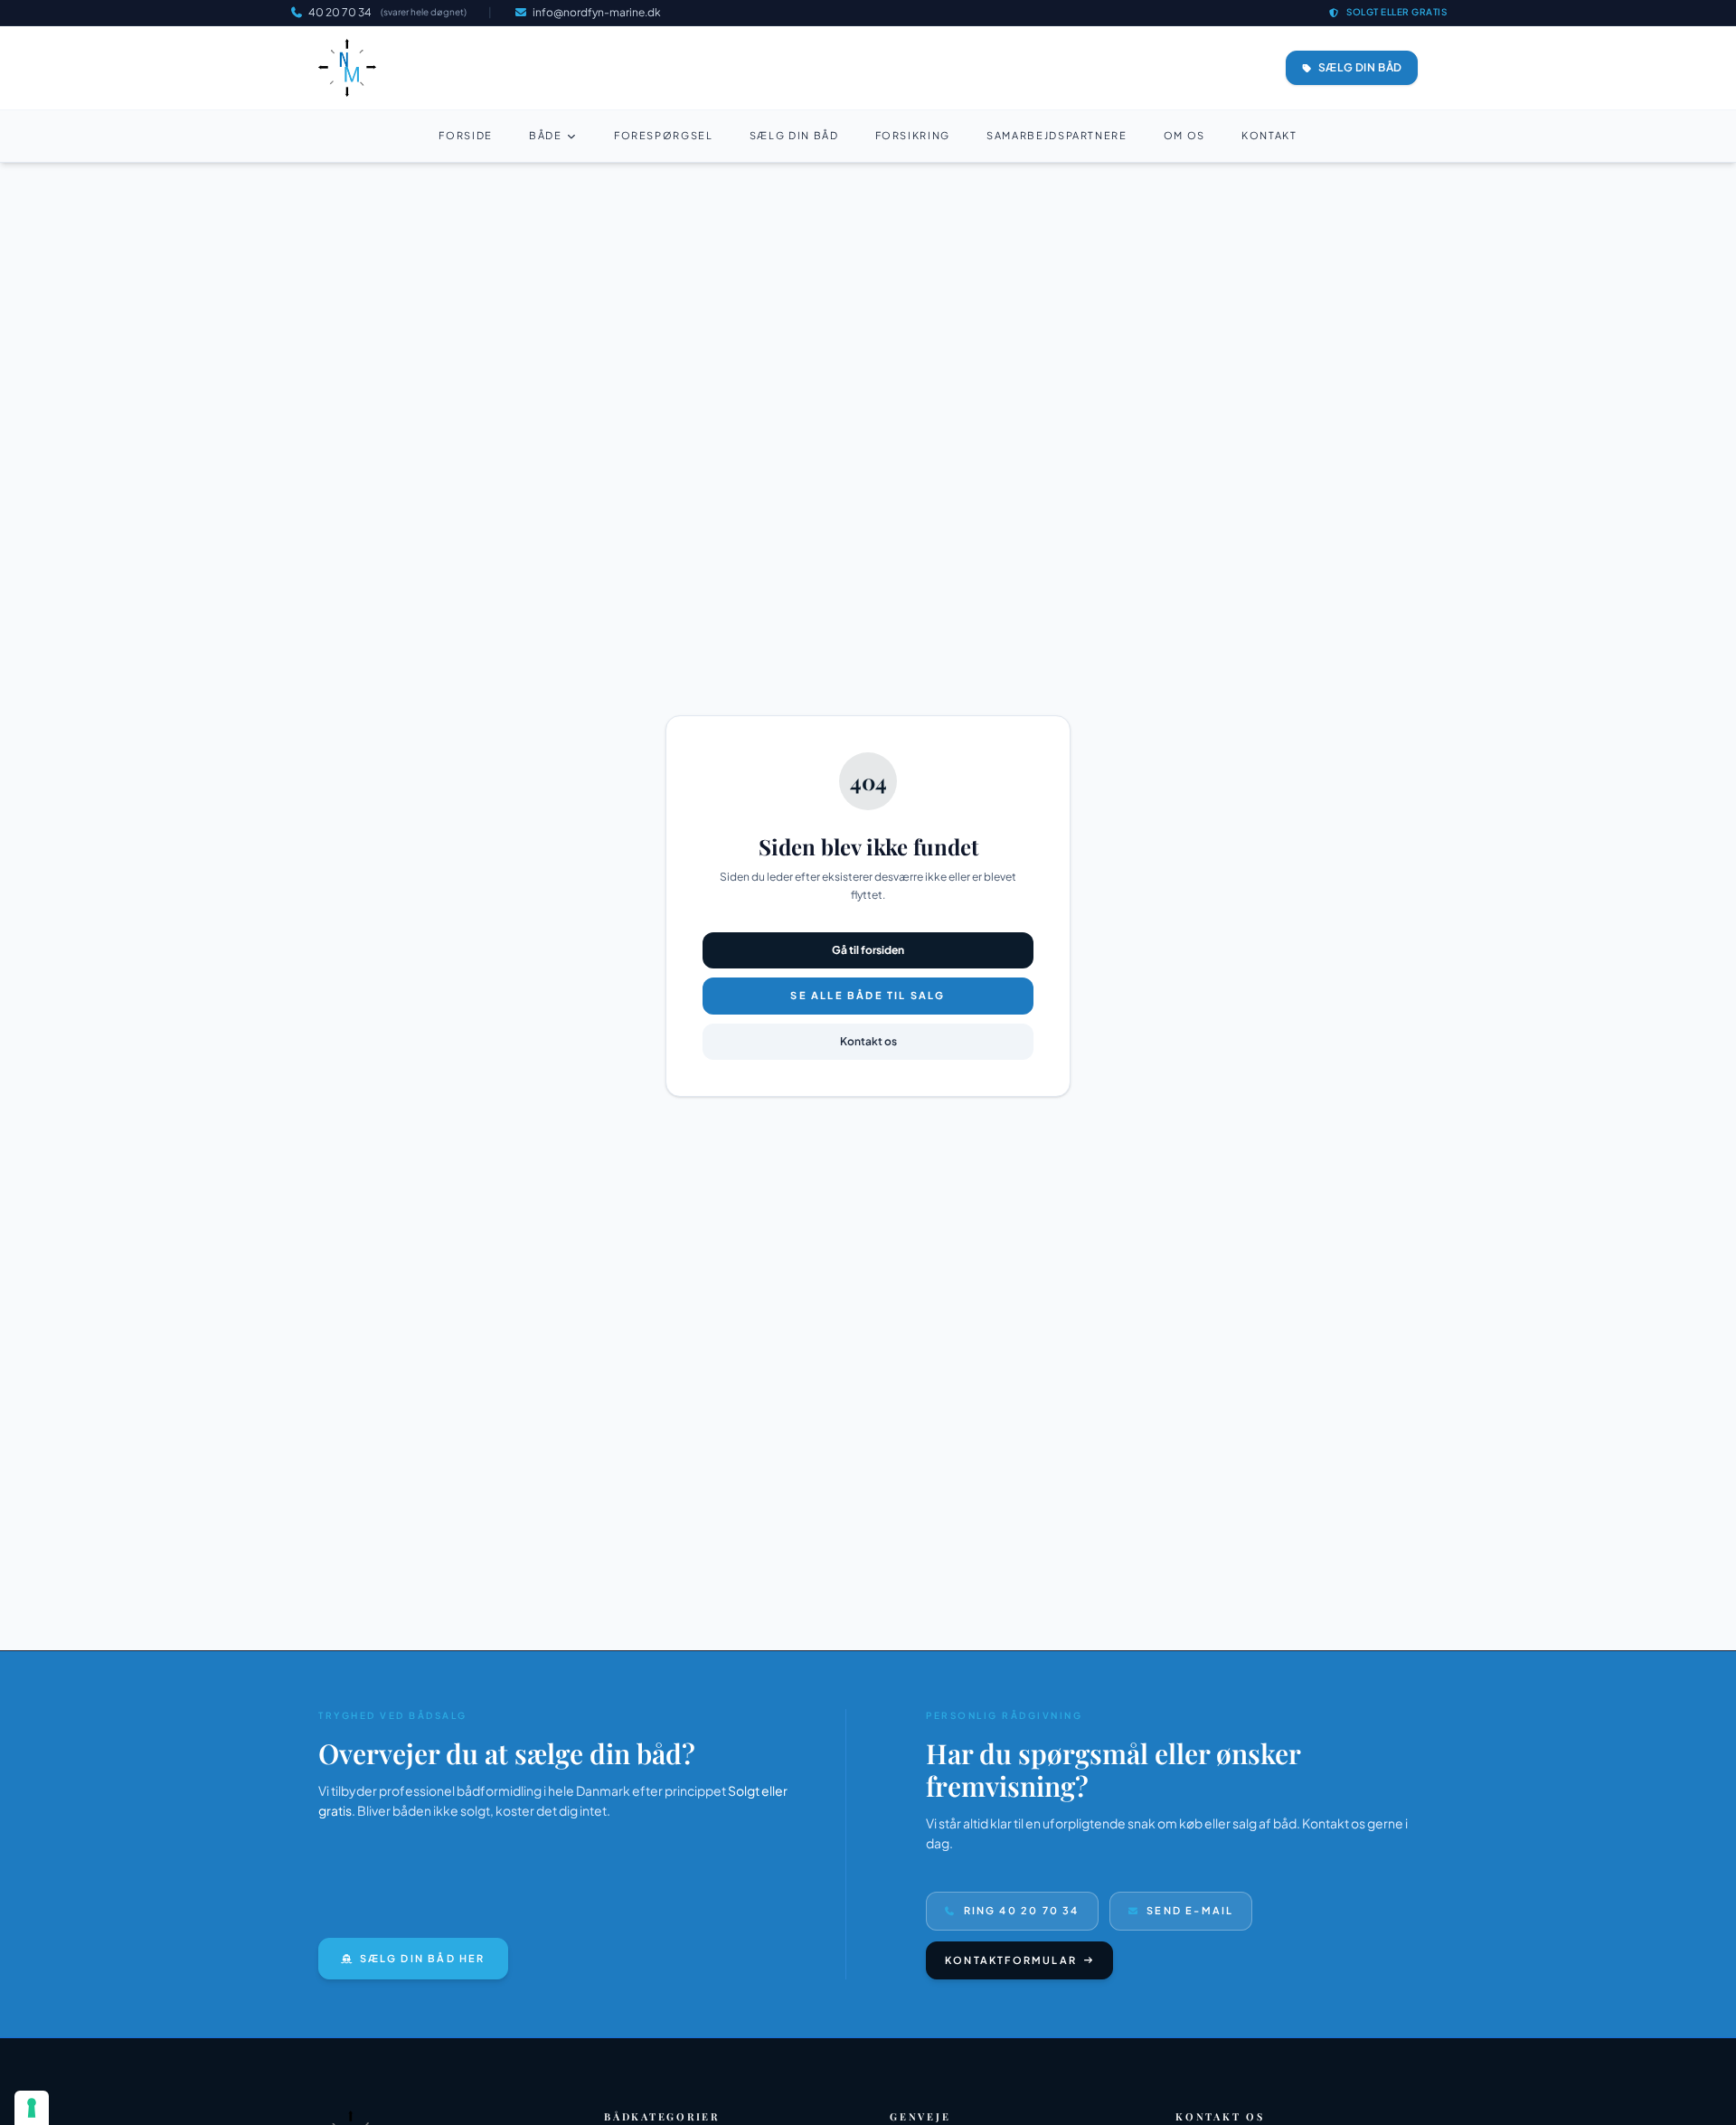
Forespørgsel (664, 135)
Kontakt (1269, 135)
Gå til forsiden (868, 950)
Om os (1184, 135)
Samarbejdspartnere (1057, 135)
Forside (466, 135)
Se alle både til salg (868, 995)
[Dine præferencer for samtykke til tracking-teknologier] (32, 2108)
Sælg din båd (794, 135)
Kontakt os (868, 1041)
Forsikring (913, 135)
